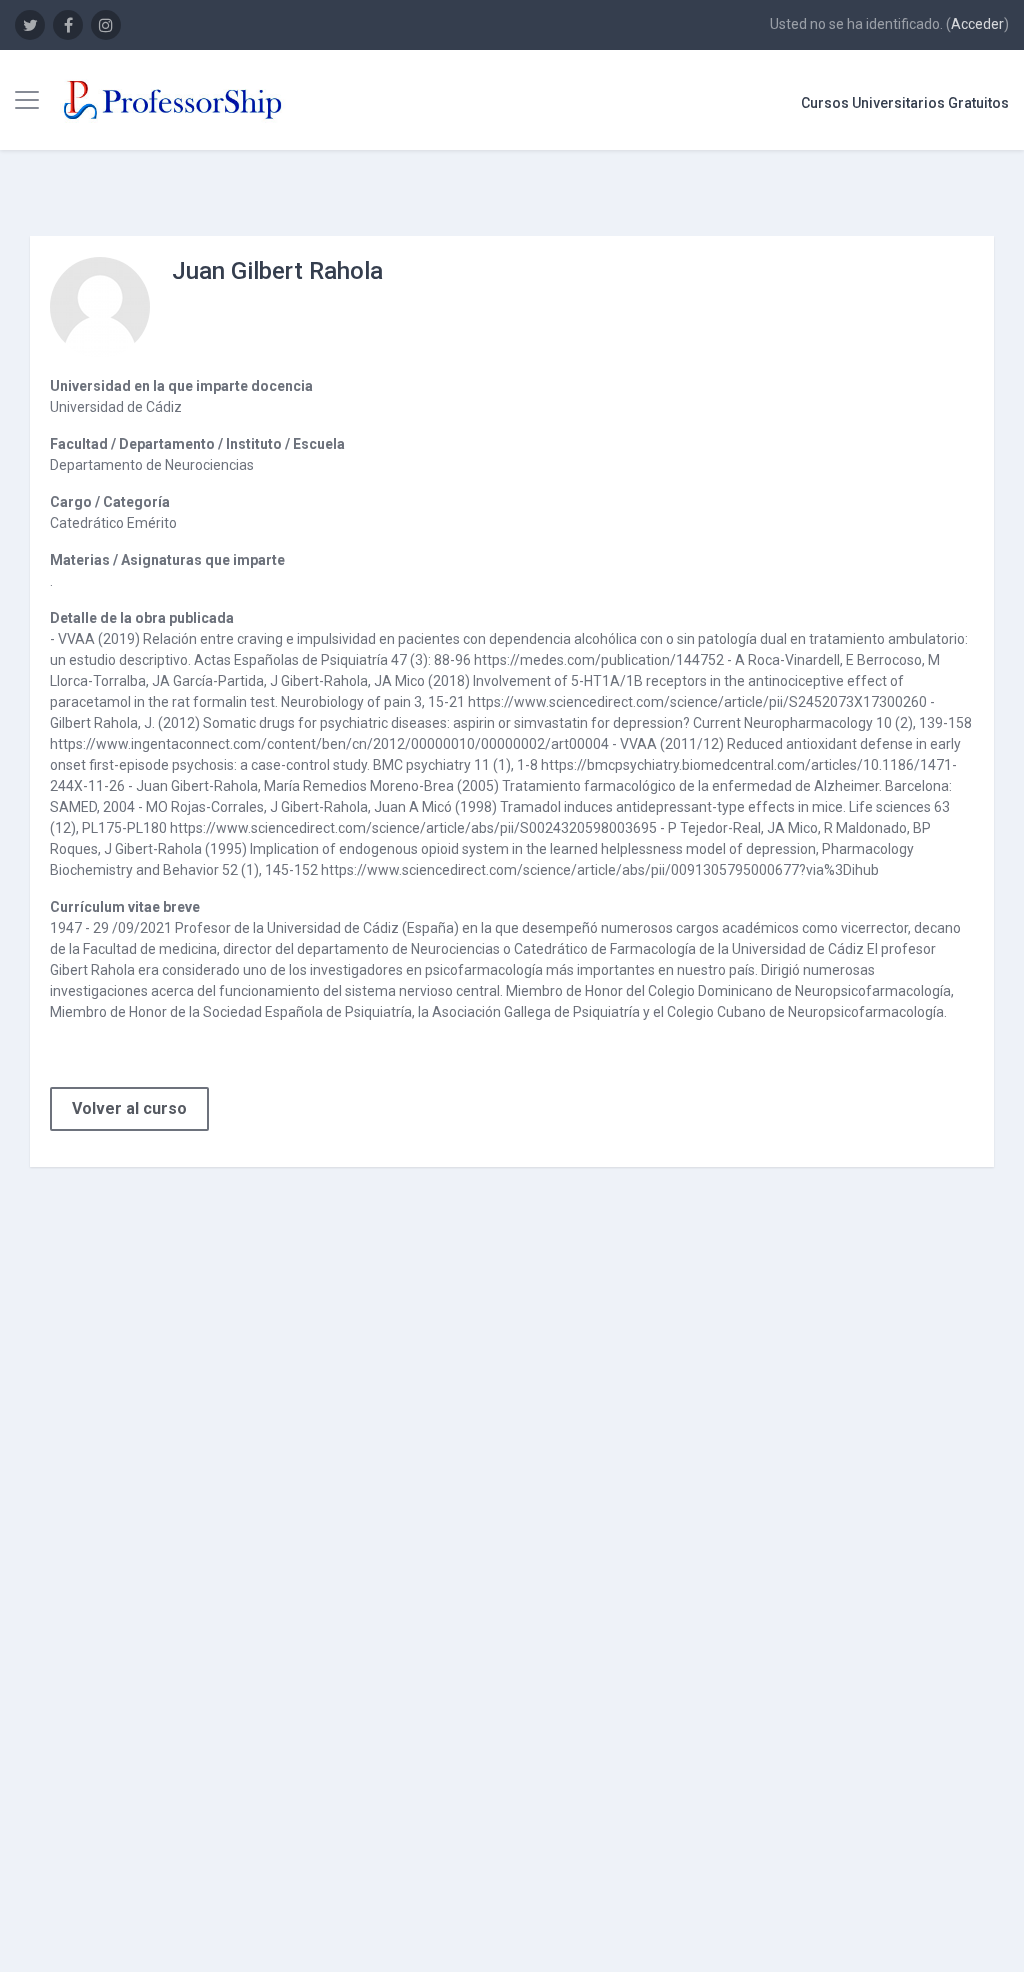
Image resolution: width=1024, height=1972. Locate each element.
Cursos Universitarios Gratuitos (905, 103)
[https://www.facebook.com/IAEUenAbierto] (68, 25)
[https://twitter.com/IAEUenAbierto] (30, 25)
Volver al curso (129, 1108)
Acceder (977, 24)
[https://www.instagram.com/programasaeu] (106, 25)
